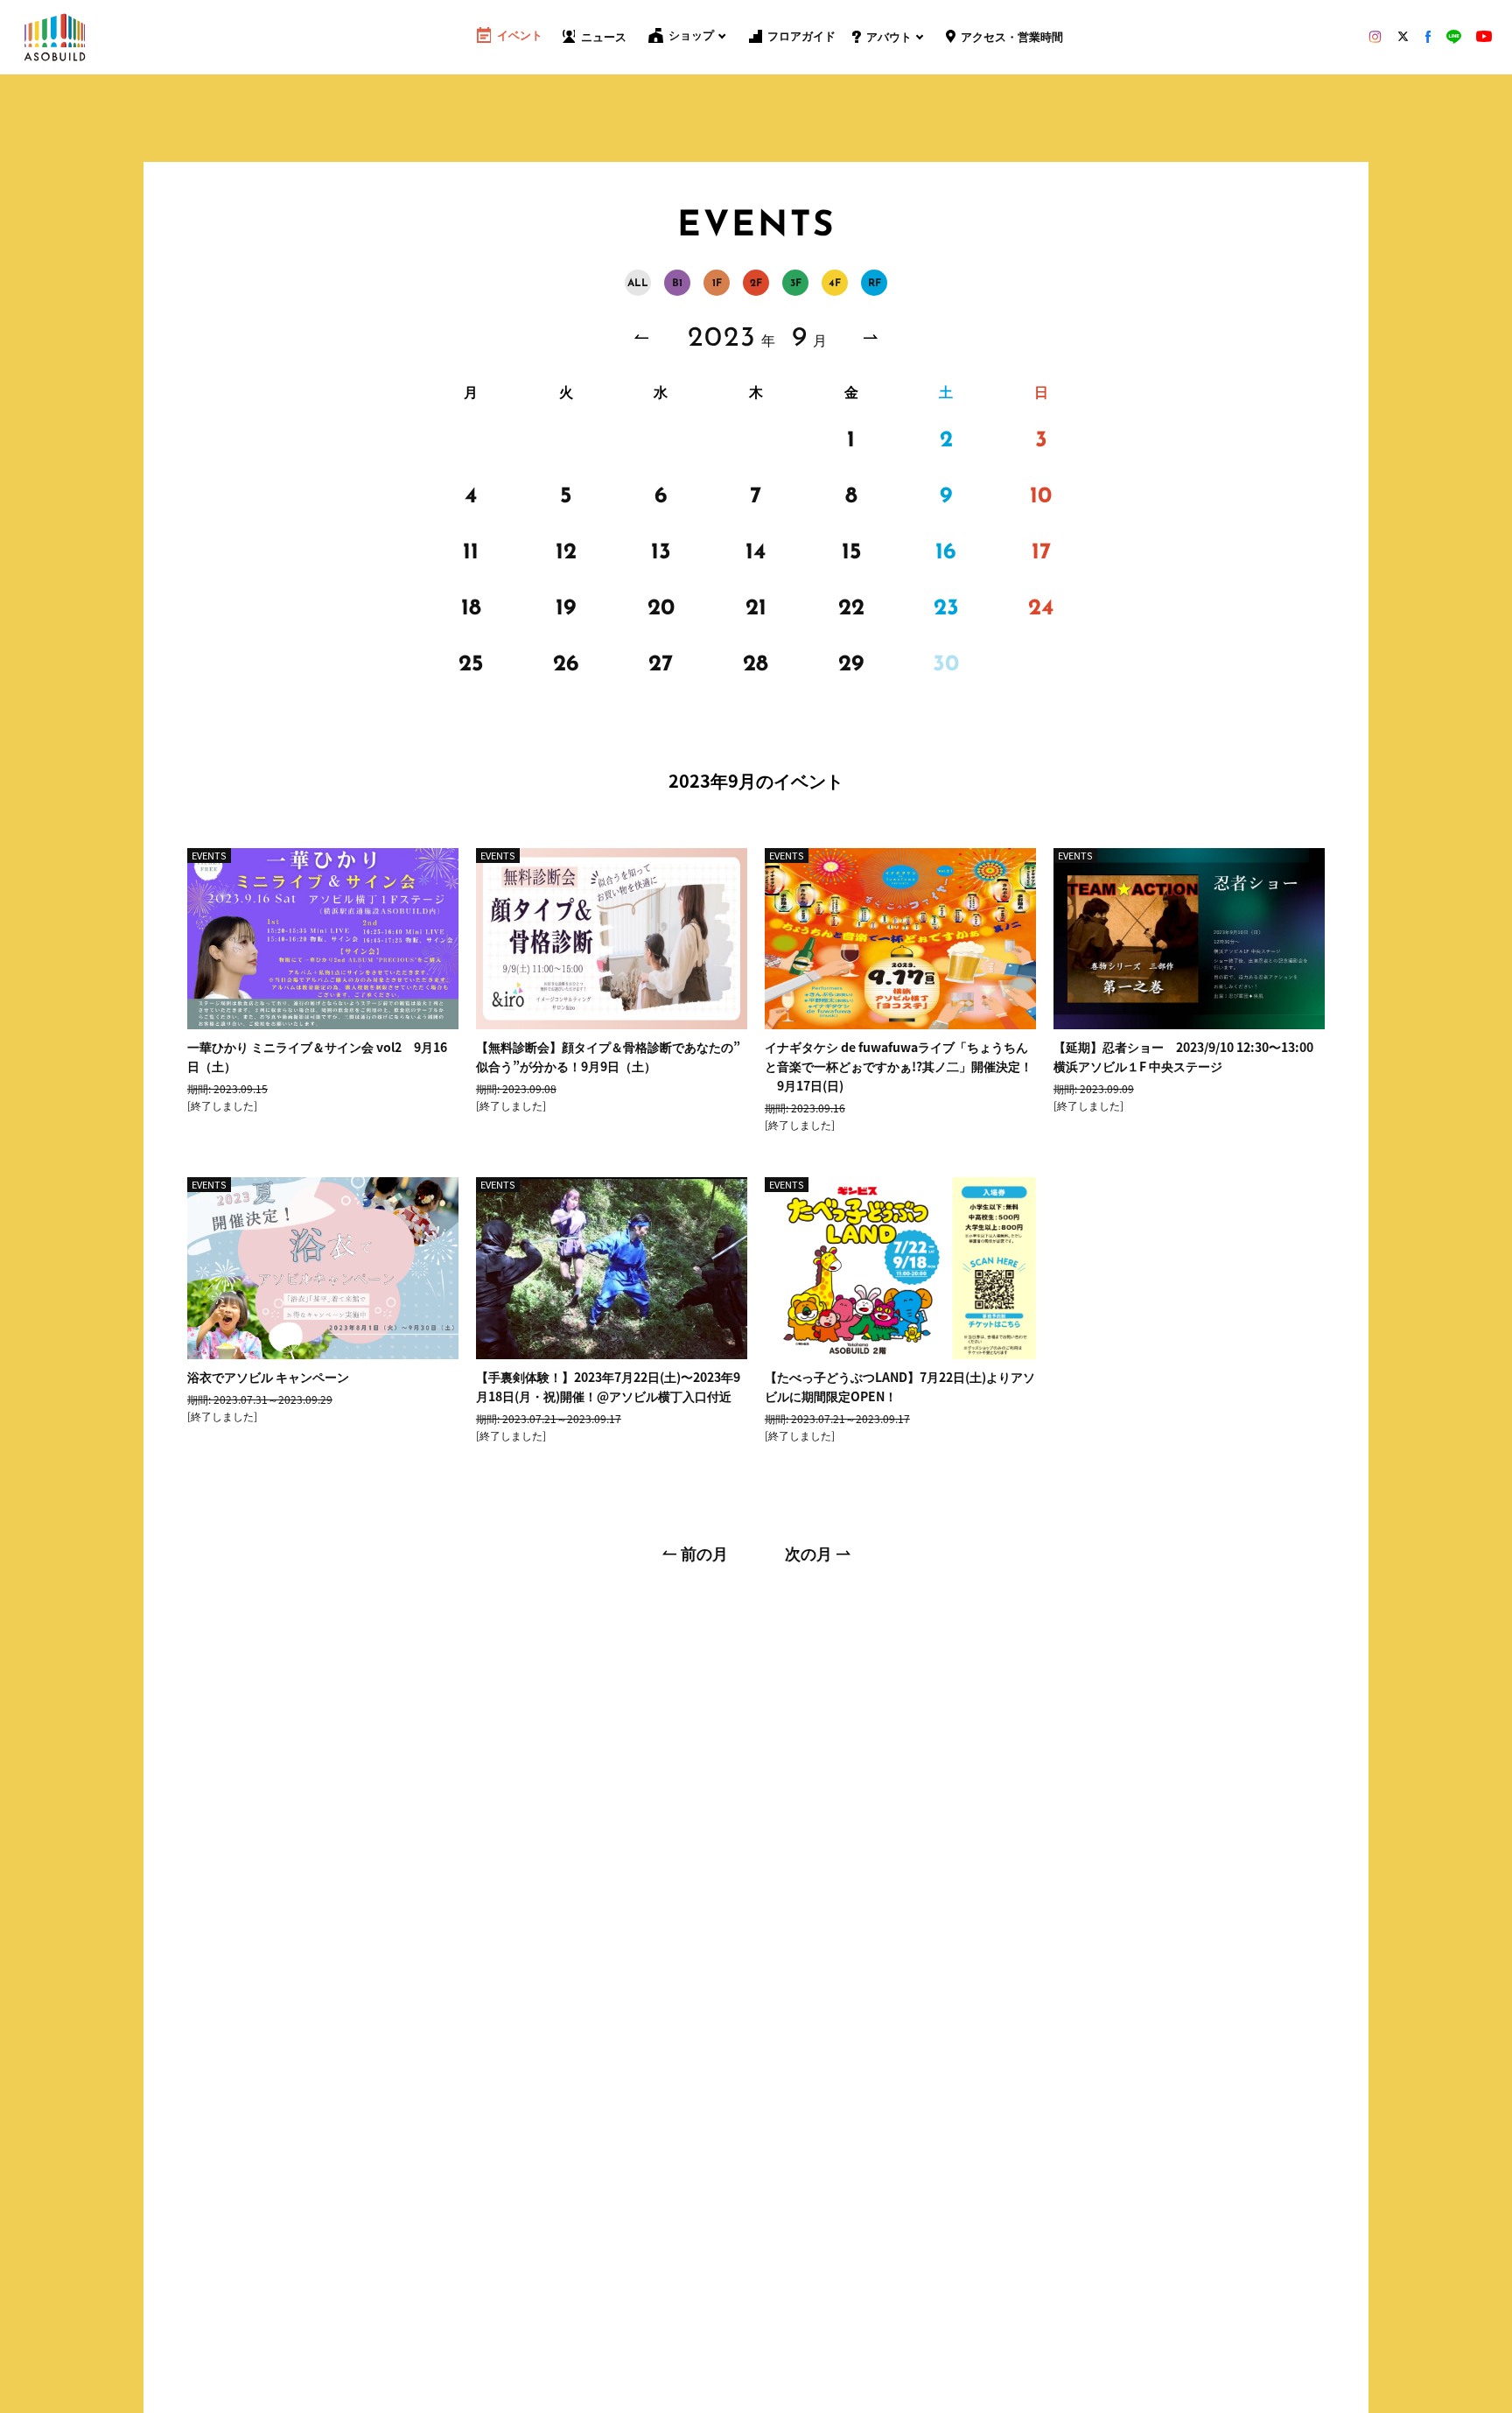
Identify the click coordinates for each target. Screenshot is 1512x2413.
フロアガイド (801, 37)
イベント (520, 36)
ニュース (604, 38)
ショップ (691, 36)
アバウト (889, 38)
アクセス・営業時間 (1012, 38)
